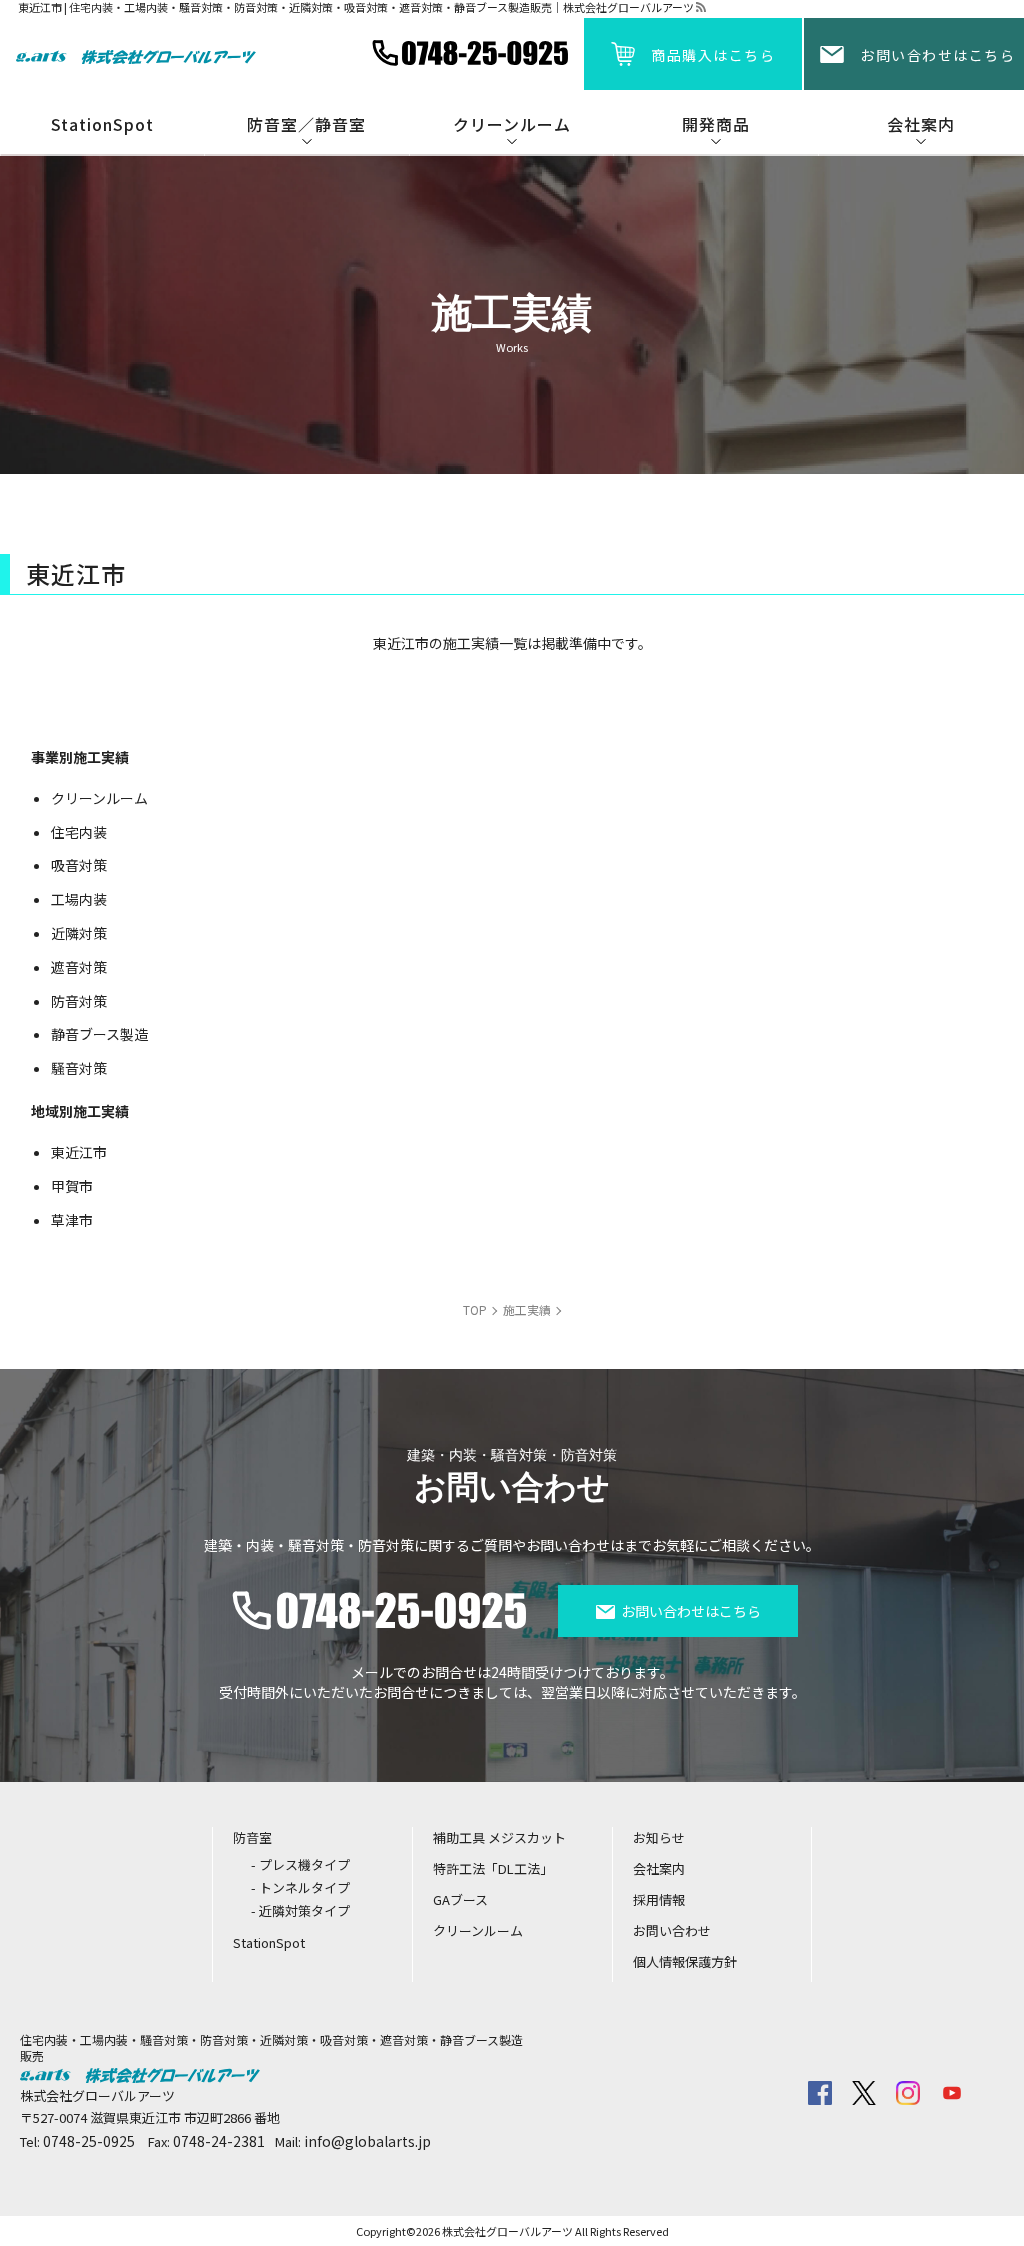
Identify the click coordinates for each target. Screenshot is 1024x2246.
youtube (952, 2093)
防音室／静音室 (306, 124)
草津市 (72, 1220)
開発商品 (716, 124)
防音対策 (79, 1001)
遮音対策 (79, 967)
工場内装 (79, 899)
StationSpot (102, 124)
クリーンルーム (99, 798)
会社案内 (921, 124)
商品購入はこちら (713, 55)
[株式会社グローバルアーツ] (136, 54)
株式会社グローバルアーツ (507, 2231)
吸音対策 (79, 865)
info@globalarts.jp (367, 2141)
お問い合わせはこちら (937, 55)
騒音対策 (79, 1068)
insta (908, 2093)
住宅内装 (79, 832)
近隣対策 (79, 933)
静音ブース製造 (99, 1034)
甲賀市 (72, 1186)
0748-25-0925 (89, 2141)
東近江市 (79, 1152)
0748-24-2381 (219, 2141)
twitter (864, 2093)
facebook (820, 2093)
